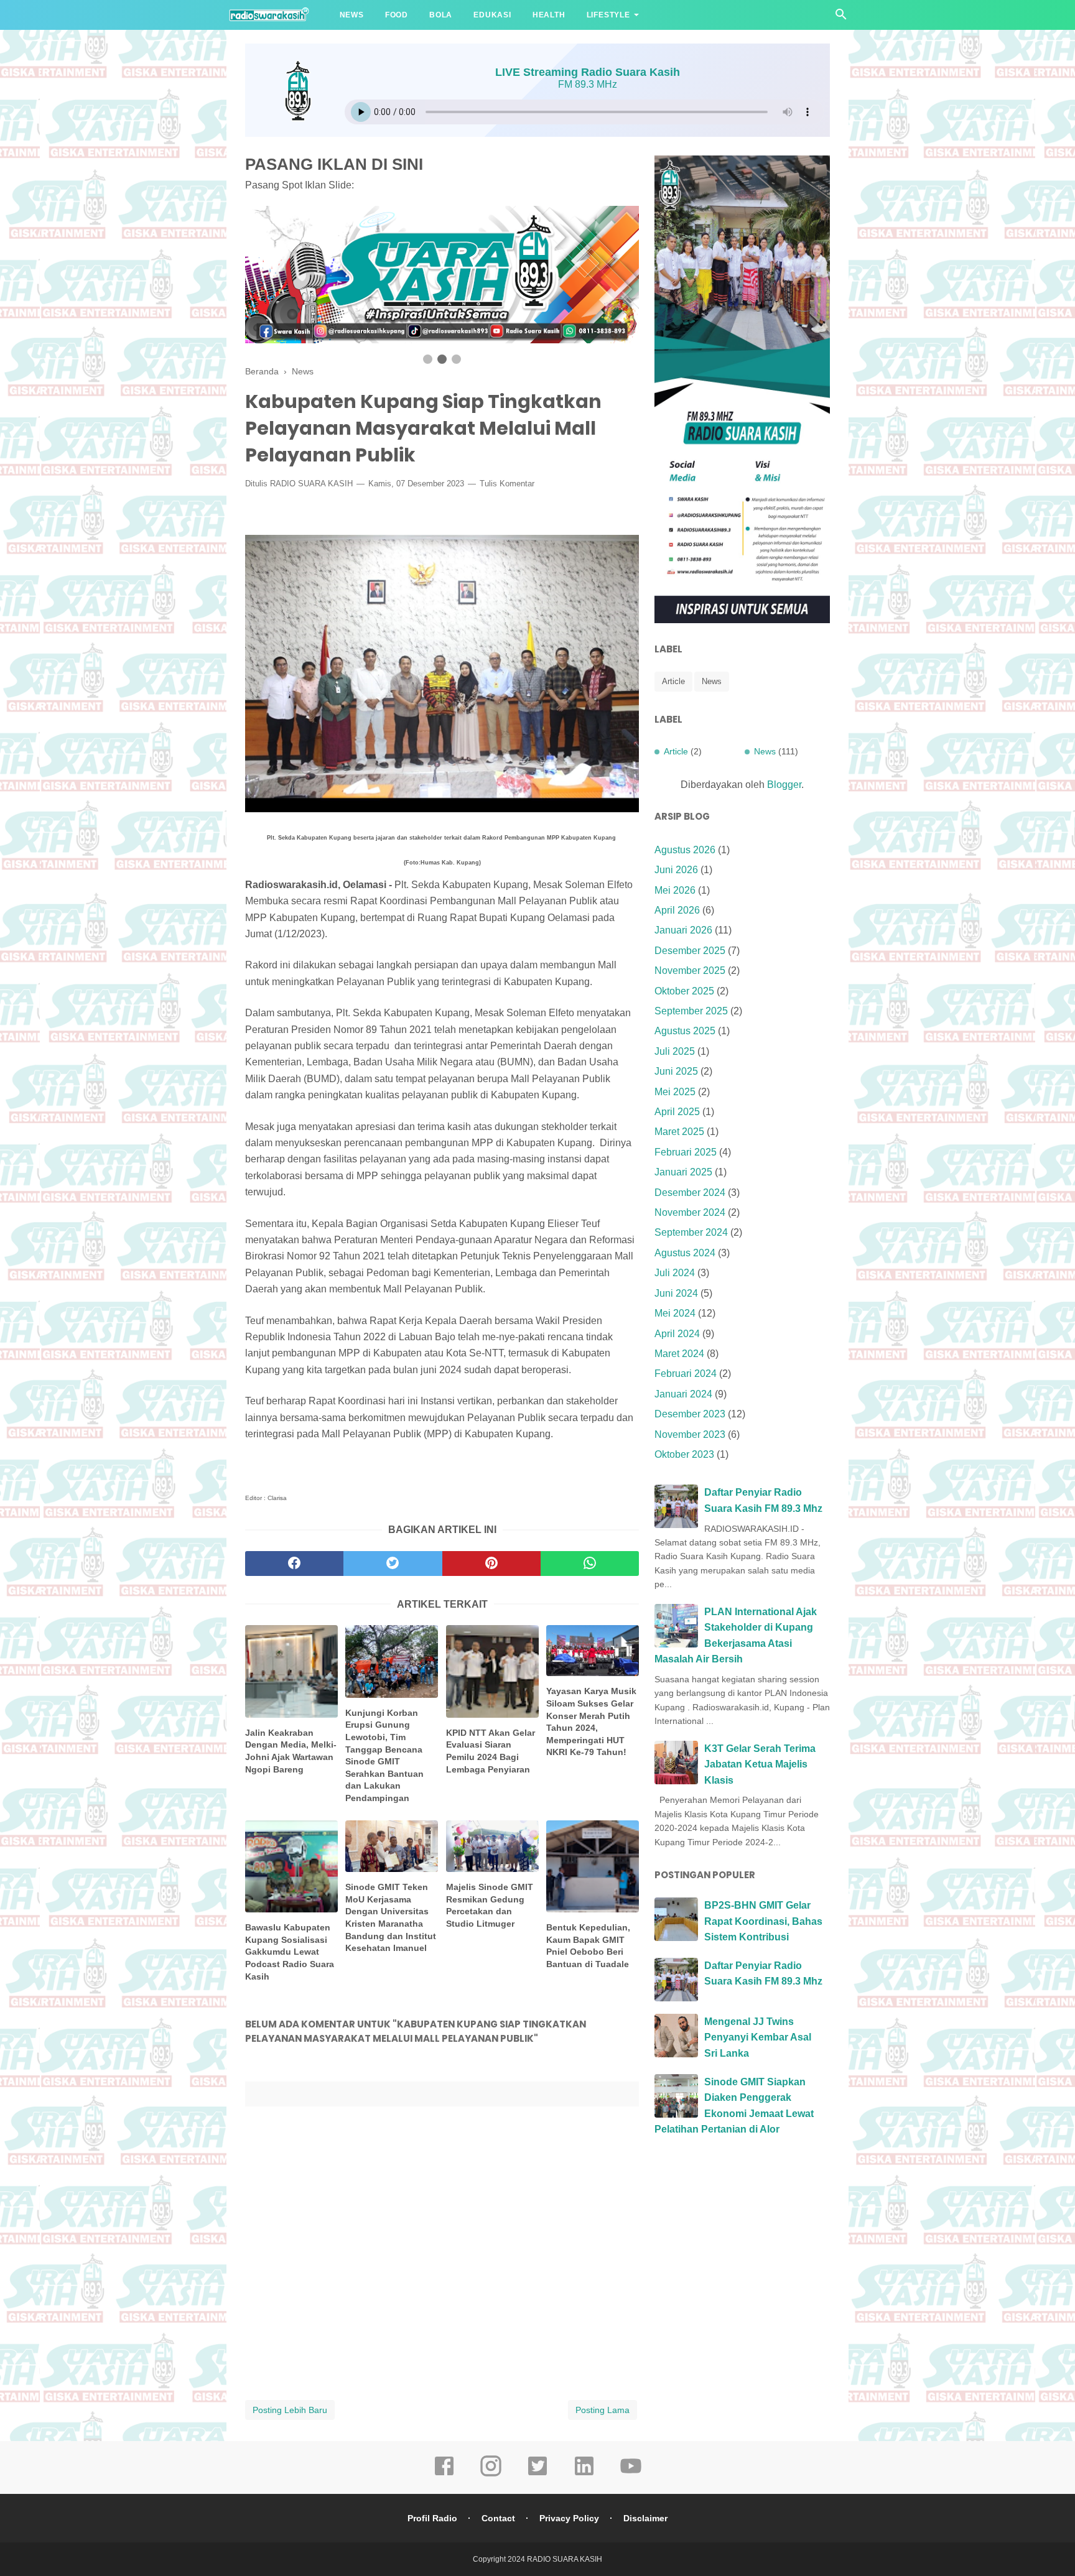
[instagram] (491, 2475)
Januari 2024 (683, 1394)
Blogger (784, 785)
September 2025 (691, 1011)
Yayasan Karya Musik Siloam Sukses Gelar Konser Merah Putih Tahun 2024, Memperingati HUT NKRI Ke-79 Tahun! (591, 1721)
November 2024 (690, 1212)
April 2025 (677, 1112)
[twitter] (393, 1564)
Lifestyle (608, 15)
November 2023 (690, 1434)
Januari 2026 (683, 930)
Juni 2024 (676, 1293)
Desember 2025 (690, 951)
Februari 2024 (686, 1374)
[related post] (291, 1671)
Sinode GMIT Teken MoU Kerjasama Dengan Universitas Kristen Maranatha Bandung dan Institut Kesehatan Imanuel (391, 1917)
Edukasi (492, 15)
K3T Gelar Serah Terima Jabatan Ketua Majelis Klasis (760, 1764)
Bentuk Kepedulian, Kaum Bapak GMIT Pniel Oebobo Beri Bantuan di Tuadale (588, 1946)
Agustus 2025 (685, 1031)
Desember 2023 (690, 1414)
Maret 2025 (679, 1132)
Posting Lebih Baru (290, 2410)
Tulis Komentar (507, 484)
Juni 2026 (676, 870)
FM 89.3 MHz (588, 84)
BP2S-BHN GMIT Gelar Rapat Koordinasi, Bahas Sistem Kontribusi (763, 1921)
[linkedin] (584, 2475)
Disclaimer (645, 2518)
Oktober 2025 (684, 991)
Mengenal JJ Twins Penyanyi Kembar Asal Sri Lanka (758, 2037)
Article (673, 681)
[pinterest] (491, 1564)
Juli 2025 (675, 1051)
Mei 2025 (675, 1092)
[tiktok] (537, 2475)
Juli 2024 (675, 1273)
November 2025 (690, 971)
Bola (441, 15)
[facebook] (294, 1564)
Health (549, 15)
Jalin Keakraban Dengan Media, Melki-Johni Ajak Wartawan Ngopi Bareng (291, 1751)
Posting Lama (603, 2410)
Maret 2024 (679, 1354)
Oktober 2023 (684, 1454)
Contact (498, 2518)
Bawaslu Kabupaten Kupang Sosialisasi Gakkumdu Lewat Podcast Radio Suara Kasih (290, 1952)
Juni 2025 (676, 1071)
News (352, 15)
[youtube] (631, 2475)
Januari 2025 (683, 1172)
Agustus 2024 (685, 1253)
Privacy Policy (569, 2518)
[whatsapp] (590, 1564)
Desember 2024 (690, 1193)
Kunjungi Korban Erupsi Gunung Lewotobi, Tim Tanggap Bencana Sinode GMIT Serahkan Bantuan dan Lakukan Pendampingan (384, 1755)
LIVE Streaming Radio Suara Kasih (588, 72)
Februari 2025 (686, 1152)
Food (397, 15)
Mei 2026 (675, 890)
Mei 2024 (675, 1313)
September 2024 (691, 1232)
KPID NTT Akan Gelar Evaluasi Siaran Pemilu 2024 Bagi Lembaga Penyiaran (491, 1751)
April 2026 (677, 910)
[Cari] (841, 18)
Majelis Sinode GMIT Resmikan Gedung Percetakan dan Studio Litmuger (490, 1905)
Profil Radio (432, 2518)
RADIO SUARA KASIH (311, 484)
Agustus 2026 (685, 850)
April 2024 (677, 1334)
